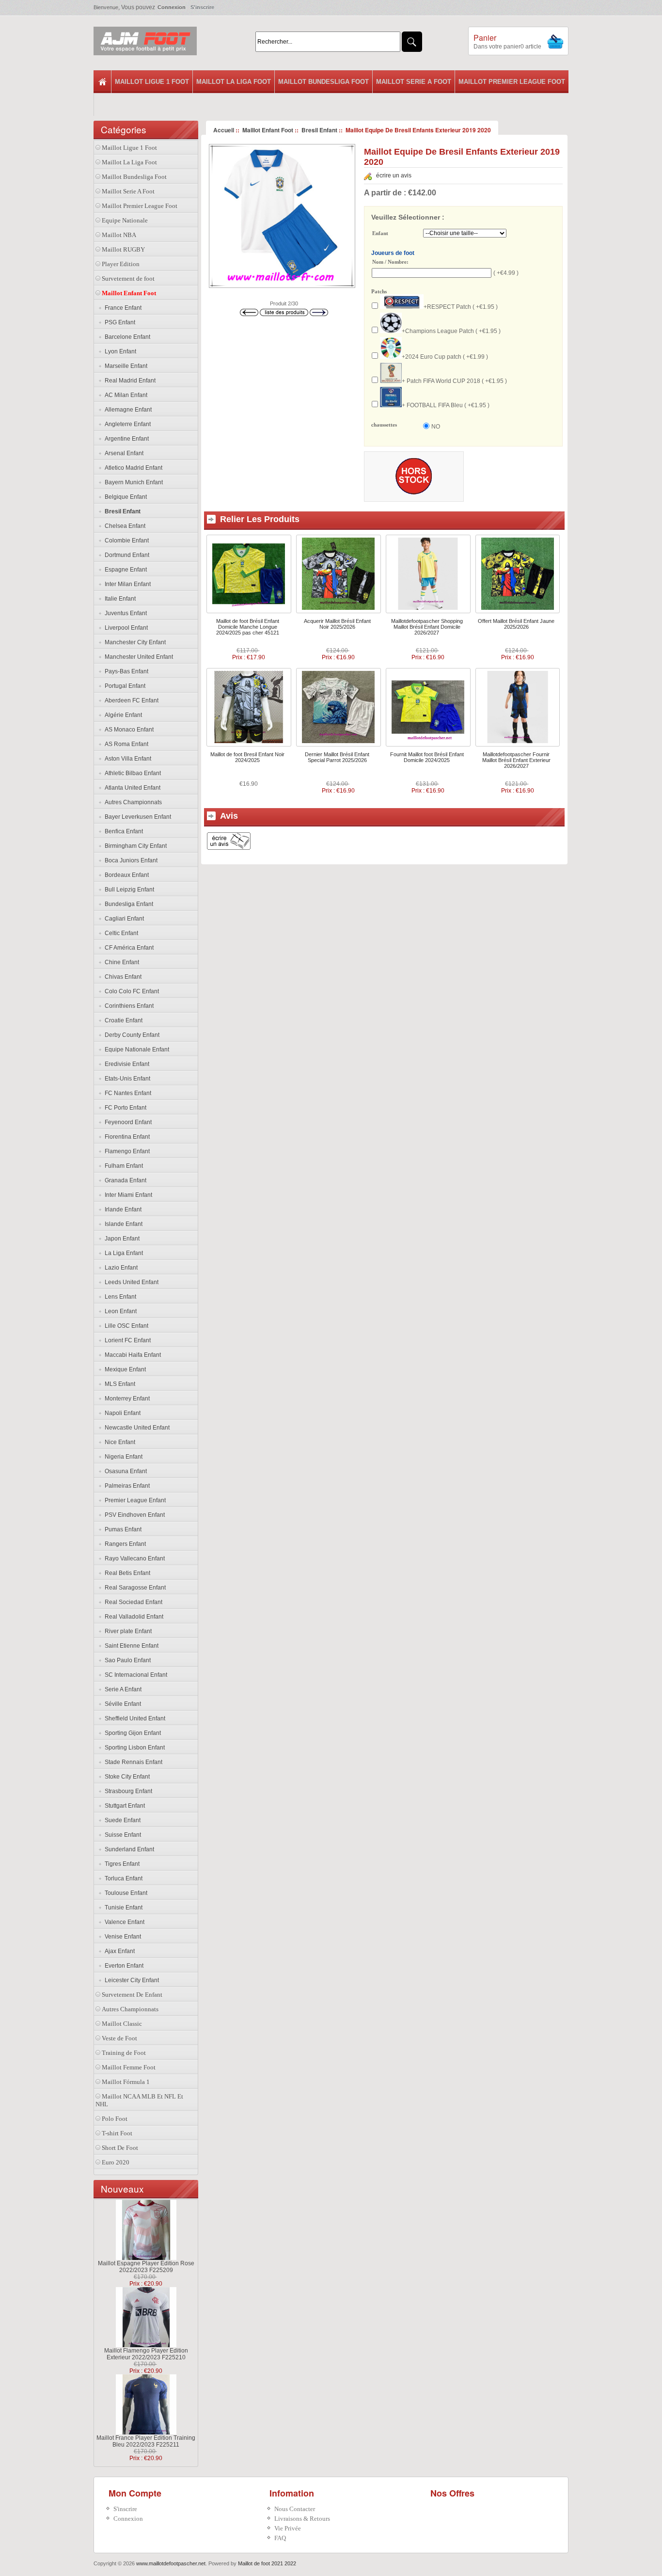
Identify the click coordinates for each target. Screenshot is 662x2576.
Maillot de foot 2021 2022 (267, 2563)
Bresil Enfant (319, 130)
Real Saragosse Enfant (134, 1588)
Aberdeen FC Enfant (130, 700)
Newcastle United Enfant (136, 1428)
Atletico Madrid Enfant (132, 468)
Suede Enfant (121, 1820)
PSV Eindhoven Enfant (133, 1515)
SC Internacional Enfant (134, 1675)
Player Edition (121, 264)
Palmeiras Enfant (126, 1486)
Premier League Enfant (134, 1500)
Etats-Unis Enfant (126, 1079)
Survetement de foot (128, 278)
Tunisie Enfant (122, 1908)
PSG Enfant (118, 322)
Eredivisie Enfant (126, 1064)
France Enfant (122, 308)
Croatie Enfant (122, 1020)
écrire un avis (394, 175)
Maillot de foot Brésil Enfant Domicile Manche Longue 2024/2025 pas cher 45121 (248, 627)
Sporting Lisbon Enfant (133, 1748)
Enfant (380, 234)
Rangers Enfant (124, 1544)
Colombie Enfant (125, 541)
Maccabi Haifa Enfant (131, 1355)
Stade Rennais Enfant (132, 1762)
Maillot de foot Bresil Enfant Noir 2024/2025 (247, 757)
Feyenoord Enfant (127, 1122)
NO (436, 427)
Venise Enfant (121, 1937)
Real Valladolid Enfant (133, 1617)
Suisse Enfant (121, 1835)
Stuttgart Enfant (123, 1806)
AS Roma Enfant (125, 744)
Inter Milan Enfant (126, 584)
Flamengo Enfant (126, 1151)
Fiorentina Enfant (126, 1137)
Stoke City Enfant (126, 1777)
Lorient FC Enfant (126, 1340)
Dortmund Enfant (126, 555)
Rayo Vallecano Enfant (133, 1558)
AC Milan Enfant (125, 395)
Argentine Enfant (125, 439)
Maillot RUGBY (123, 249)
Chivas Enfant (122, 977)
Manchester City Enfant (134, 642)
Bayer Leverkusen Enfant (136, 817)
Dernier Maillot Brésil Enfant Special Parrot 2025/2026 (337, 757)
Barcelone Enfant (126, 337)
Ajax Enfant (118, 1951)
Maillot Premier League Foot (512, 82)
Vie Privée (288, 2528)
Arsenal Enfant (123, 453)
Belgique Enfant (124, 497)
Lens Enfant (119, 1297)
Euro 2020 (116, 2162)
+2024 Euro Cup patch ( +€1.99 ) (445, 357)
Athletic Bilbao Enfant (131, 773)
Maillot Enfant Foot (268, 130)
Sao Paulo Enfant (126, 1660)
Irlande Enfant (122, 1209)
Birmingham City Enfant (134, 846)
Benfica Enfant (122, 831)
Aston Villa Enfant (126, 759)
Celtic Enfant (120, 933)
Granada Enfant (124, 1180)
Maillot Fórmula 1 (126, 2082)
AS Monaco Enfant (128, 730)
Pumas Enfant (122, 1529)
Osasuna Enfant (124, 1471)
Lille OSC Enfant (125, 1326)
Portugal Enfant (124, 686)
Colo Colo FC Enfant (130, 991)
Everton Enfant (123, 1966)
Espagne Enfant (124, 570)
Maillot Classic (122, 2024)
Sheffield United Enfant (134, 1718)
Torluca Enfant (122, 1878)
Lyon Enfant (119, 351)
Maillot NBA (119, 235)
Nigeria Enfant (122, 1457)
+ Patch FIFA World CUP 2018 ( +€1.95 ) (454, 381)
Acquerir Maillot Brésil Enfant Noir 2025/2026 (337, 624)
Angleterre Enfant (126, 424)
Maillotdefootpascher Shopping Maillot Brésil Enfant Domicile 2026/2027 (427, 627)
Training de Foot (124, 2053)
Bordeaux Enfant (125, 875)
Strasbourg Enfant (127, 1791)
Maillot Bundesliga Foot (323, 82)
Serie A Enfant (122, 1689)
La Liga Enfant (122, 1253)
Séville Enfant (121, 1704)
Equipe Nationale (125, 220)
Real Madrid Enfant (129, 381)
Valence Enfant (123, 1922)
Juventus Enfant (124, 613)
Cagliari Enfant (123, 919)
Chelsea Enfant (124, 526)
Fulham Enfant (122, 1166)
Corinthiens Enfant (128, 1006)
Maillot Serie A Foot (414, 82)
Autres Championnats (132, 802)
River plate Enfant (127, 1631)
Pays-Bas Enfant (125, 671)
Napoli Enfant (121, 1413)
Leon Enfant (119, 1311)
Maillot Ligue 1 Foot (152, 82)
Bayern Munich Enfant (132, 482)
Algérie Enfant (122, 715)
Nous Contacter (295, 2509)
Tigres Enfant (121, 1864)
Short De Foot (120, 2148)
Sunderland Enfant (128, 1849)
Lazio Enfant (120, 1268)
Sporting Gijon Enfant (131, 1733)
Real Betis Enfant (126, 1573)
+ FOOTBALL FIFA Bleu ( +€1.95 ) (446, 405)
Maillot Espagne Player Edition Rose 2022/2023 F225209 (146, 2267)
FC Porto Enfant (124, 1108)
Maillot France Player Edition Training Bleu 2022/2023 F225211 (146, 2441)
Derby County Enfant (131, 1035)
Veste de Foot (119, 2038)
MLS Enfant (118, 1384)
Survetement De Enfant (132, 1995)
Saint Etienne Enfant (130, 1646)
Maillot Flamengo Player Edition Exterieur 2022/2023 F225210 (146, 2354)
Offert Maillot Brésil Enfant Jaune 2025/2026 (516, 624)
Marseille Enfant (125, 366)
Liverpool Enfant (125, 628)
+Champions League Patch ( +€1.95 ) (451, 331)
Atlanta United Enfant (131, 788)
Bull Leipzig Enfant (128, 890)
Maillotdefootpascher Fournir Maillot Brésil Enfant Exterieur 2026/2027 (516, 760)
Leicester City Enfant (130, 1980)
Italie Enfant (119, 599)
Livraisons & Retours (302, 2519)
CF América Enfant (128, 948)
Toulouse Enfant (125, 1893)
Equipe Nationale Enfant (135, 1049)
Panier (485, 38)
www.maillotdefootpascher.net (171, 2563)
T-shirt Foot (117, 2133)
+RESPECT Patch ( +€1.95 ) (461, 307)
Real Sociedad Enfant (132, 1602)
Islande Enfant (122, 1224)
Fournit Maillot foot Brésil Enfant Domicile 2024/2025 (427, 757)
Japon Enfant (121, 1239)
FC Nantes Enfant (126, 1093)
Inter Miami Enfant (127, 1195)
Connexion (172, 7)
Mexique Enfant (124, 1369)
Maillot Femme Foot (129, 2067)
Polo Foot (115, 2119)
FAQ (280, 2538)
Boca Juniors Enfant (130, 860)
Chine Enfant (120, 962)
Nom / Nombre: (390, 262)
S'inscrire (202, 7)
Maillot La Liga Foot (234, 82)
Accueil (224, 130)
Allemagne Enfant (127, 410)
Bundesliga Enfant (127, 904)
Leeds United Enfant (130, 1282)
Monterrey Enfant (126, 1399)
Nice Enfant (118, 1442)
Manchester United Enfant (137, 657)
